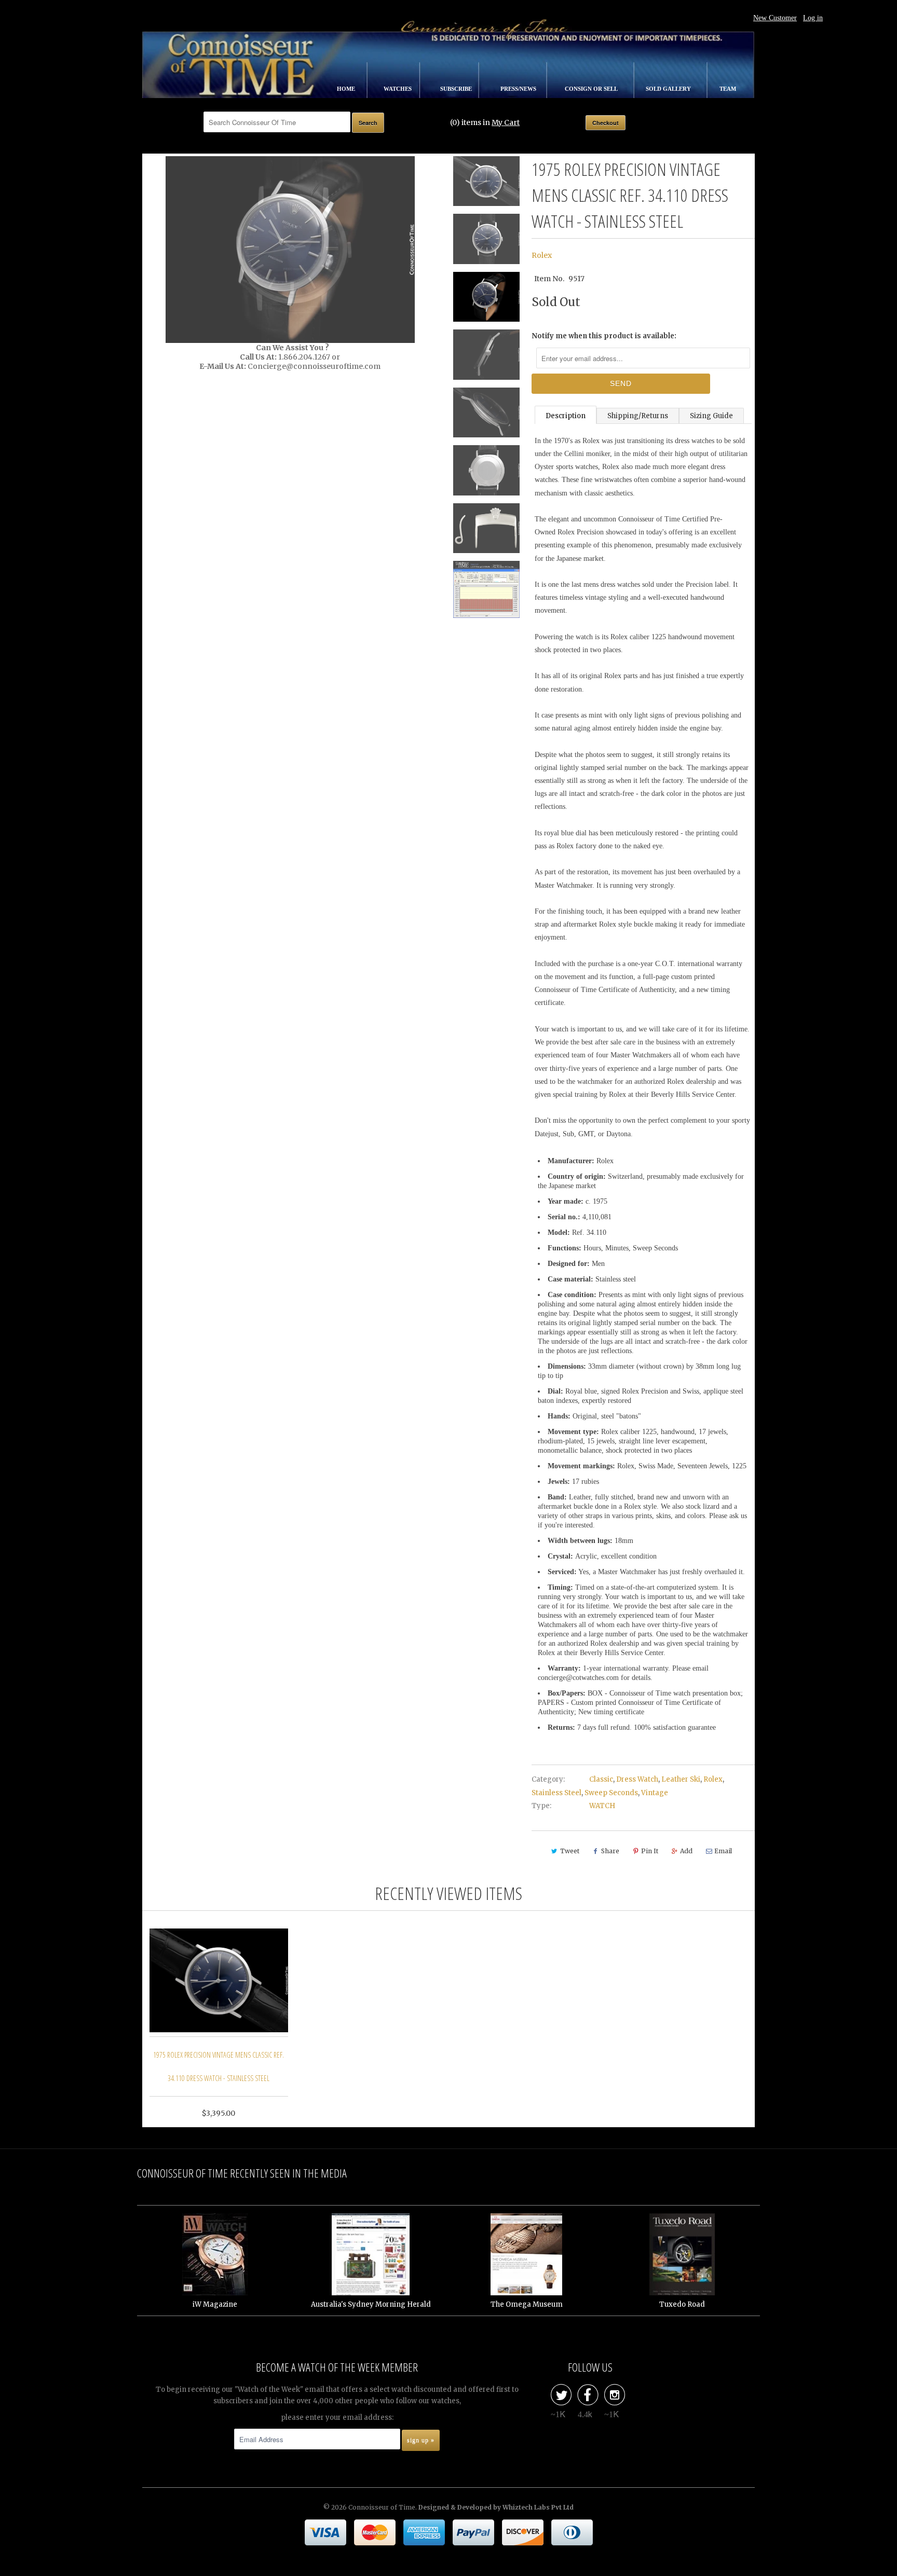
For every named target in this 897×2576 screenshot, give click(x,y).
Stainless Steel (556, 1793)
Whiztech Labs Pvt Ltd (538, 2507)
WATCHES (398, 89)
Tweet (570, 1851)
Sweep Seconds (611, 1793)
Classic (601, 1779)
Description (566, 416)
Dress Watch (637, 1779)
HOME (347, 89)
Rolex (542, 255)
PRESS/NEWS (519, 89)
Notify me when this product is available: (604, 336)
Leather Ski (681, 1779)
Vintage (655, 1793)
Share (610, 1851)
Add (686, 1851)
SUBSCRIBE (457, 89)
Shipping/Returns (638, 416)
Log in (813, 18)
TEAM (728, 89)
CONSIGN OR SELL (592, 89)
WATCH (602, 1806)
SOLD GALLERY (669, 89)
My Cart (506, 122)
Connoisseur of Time (382, 2507)
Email (723, 1851)
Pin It (650, 1851)
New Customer (775, 18)
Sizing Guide (711, 416)
